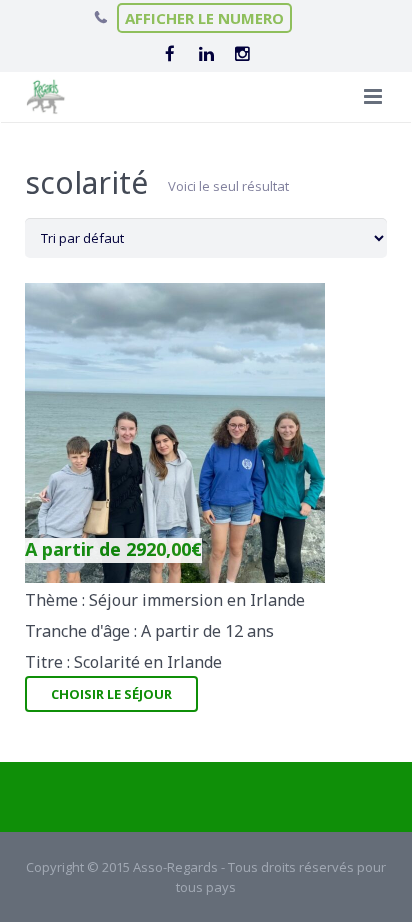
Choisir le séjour (111, 694)
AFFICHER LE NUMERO (204, 18)
